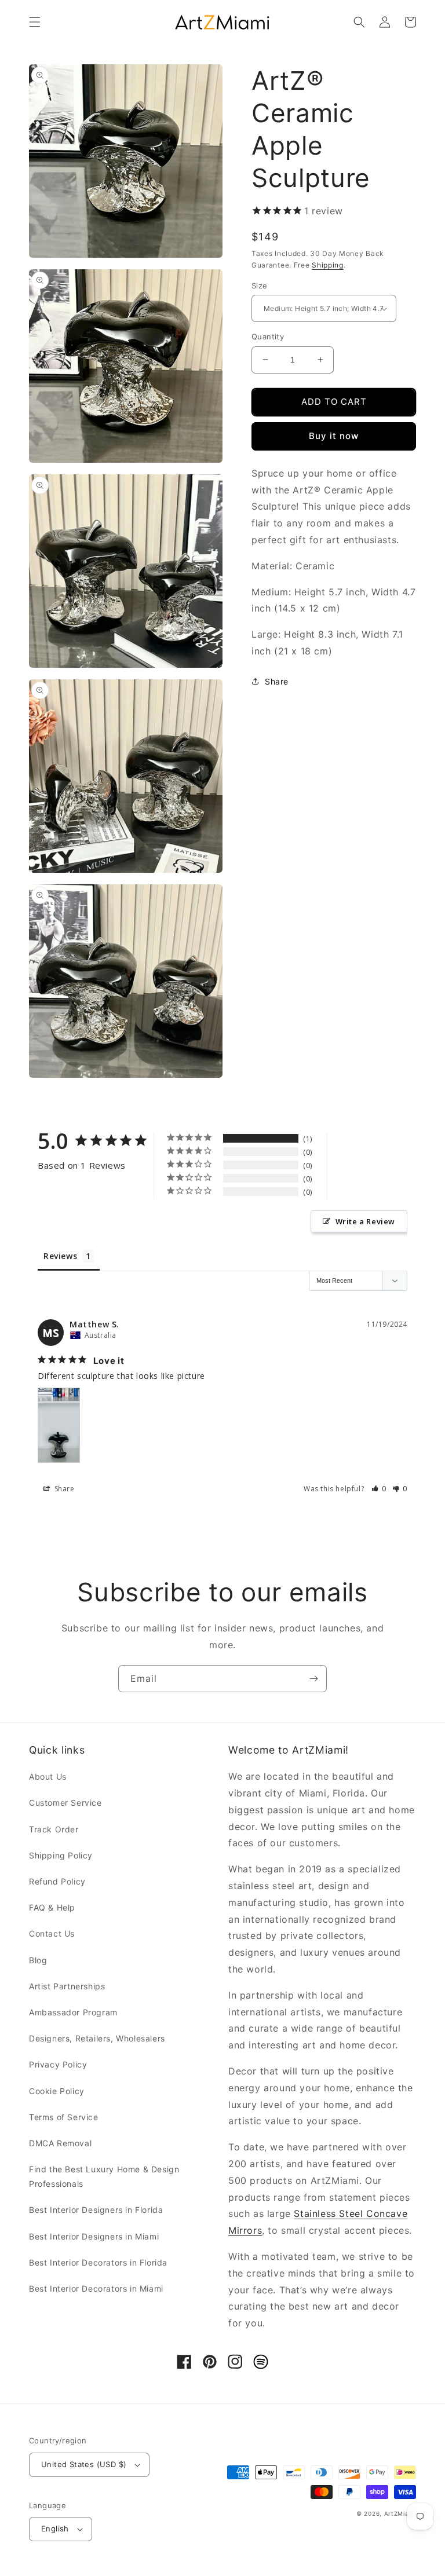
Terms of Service (64, 2117)
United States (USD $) (84, 2464)
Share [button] (277, 681)
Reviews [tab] (60, 1256)
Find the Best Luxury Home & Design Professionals (104, 2176)
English (55, 2529)
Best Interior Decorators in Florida (98, 2262)
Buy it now (334, 436)
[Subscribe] (313, 1679)
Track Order (54, 1829)
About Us (48, 1777)
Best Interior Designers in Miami (94, 2236)
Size (260, 286)
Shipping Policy (61, 1855)
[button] (35, 22)
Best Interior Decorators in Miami (96, 2288)
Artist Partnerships (67, 1986)
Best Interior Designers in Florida (96, 2210)
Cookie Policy (57, 2091)
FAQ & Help (52, 1907)
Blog (38, 1960)
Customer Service (65, 1803)
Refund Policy (57, 1881)
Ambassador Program (73, 2012)
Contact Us (52, 1933)
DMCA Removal (60, 2143)
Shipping (328, 265)
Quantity (268, 336)
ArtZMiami (400, 2513)
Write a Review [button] (365, 1221)
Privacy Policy (58, 2064)
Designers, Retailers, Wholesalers (97, 2038)
